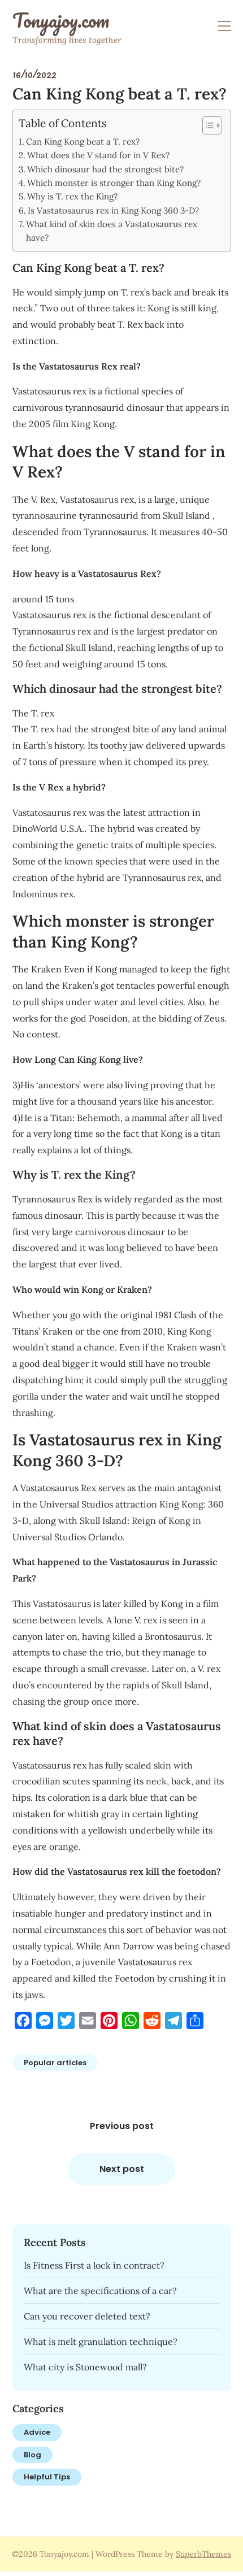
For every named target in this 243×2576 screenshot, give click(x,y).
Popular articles (55, 2063)
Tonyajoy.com (61, 20)
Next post (122, 2169)
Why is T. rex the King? (72, 196)
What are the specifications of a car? (100, 2291)
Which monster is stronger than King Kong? (114, 183)
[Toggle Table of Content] (207, 125)
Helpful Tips (47, 2477)
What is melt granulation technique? (101, 2342)
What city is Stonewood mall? (85, 2367)
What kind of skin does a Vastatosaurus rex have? (112, 231)
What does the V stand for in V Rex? (98, 155)
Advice (37, 2432)
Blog (32, 2455)
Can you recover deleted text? (87, 2316)
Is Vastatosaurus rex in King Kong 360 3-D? (113, 210)
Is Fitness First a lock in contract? (94, 2265)
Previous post (122, 2126)
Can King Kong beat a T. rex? (83, 142)
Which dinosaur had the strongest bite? (105, 169)
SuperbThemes (203, 2554)
